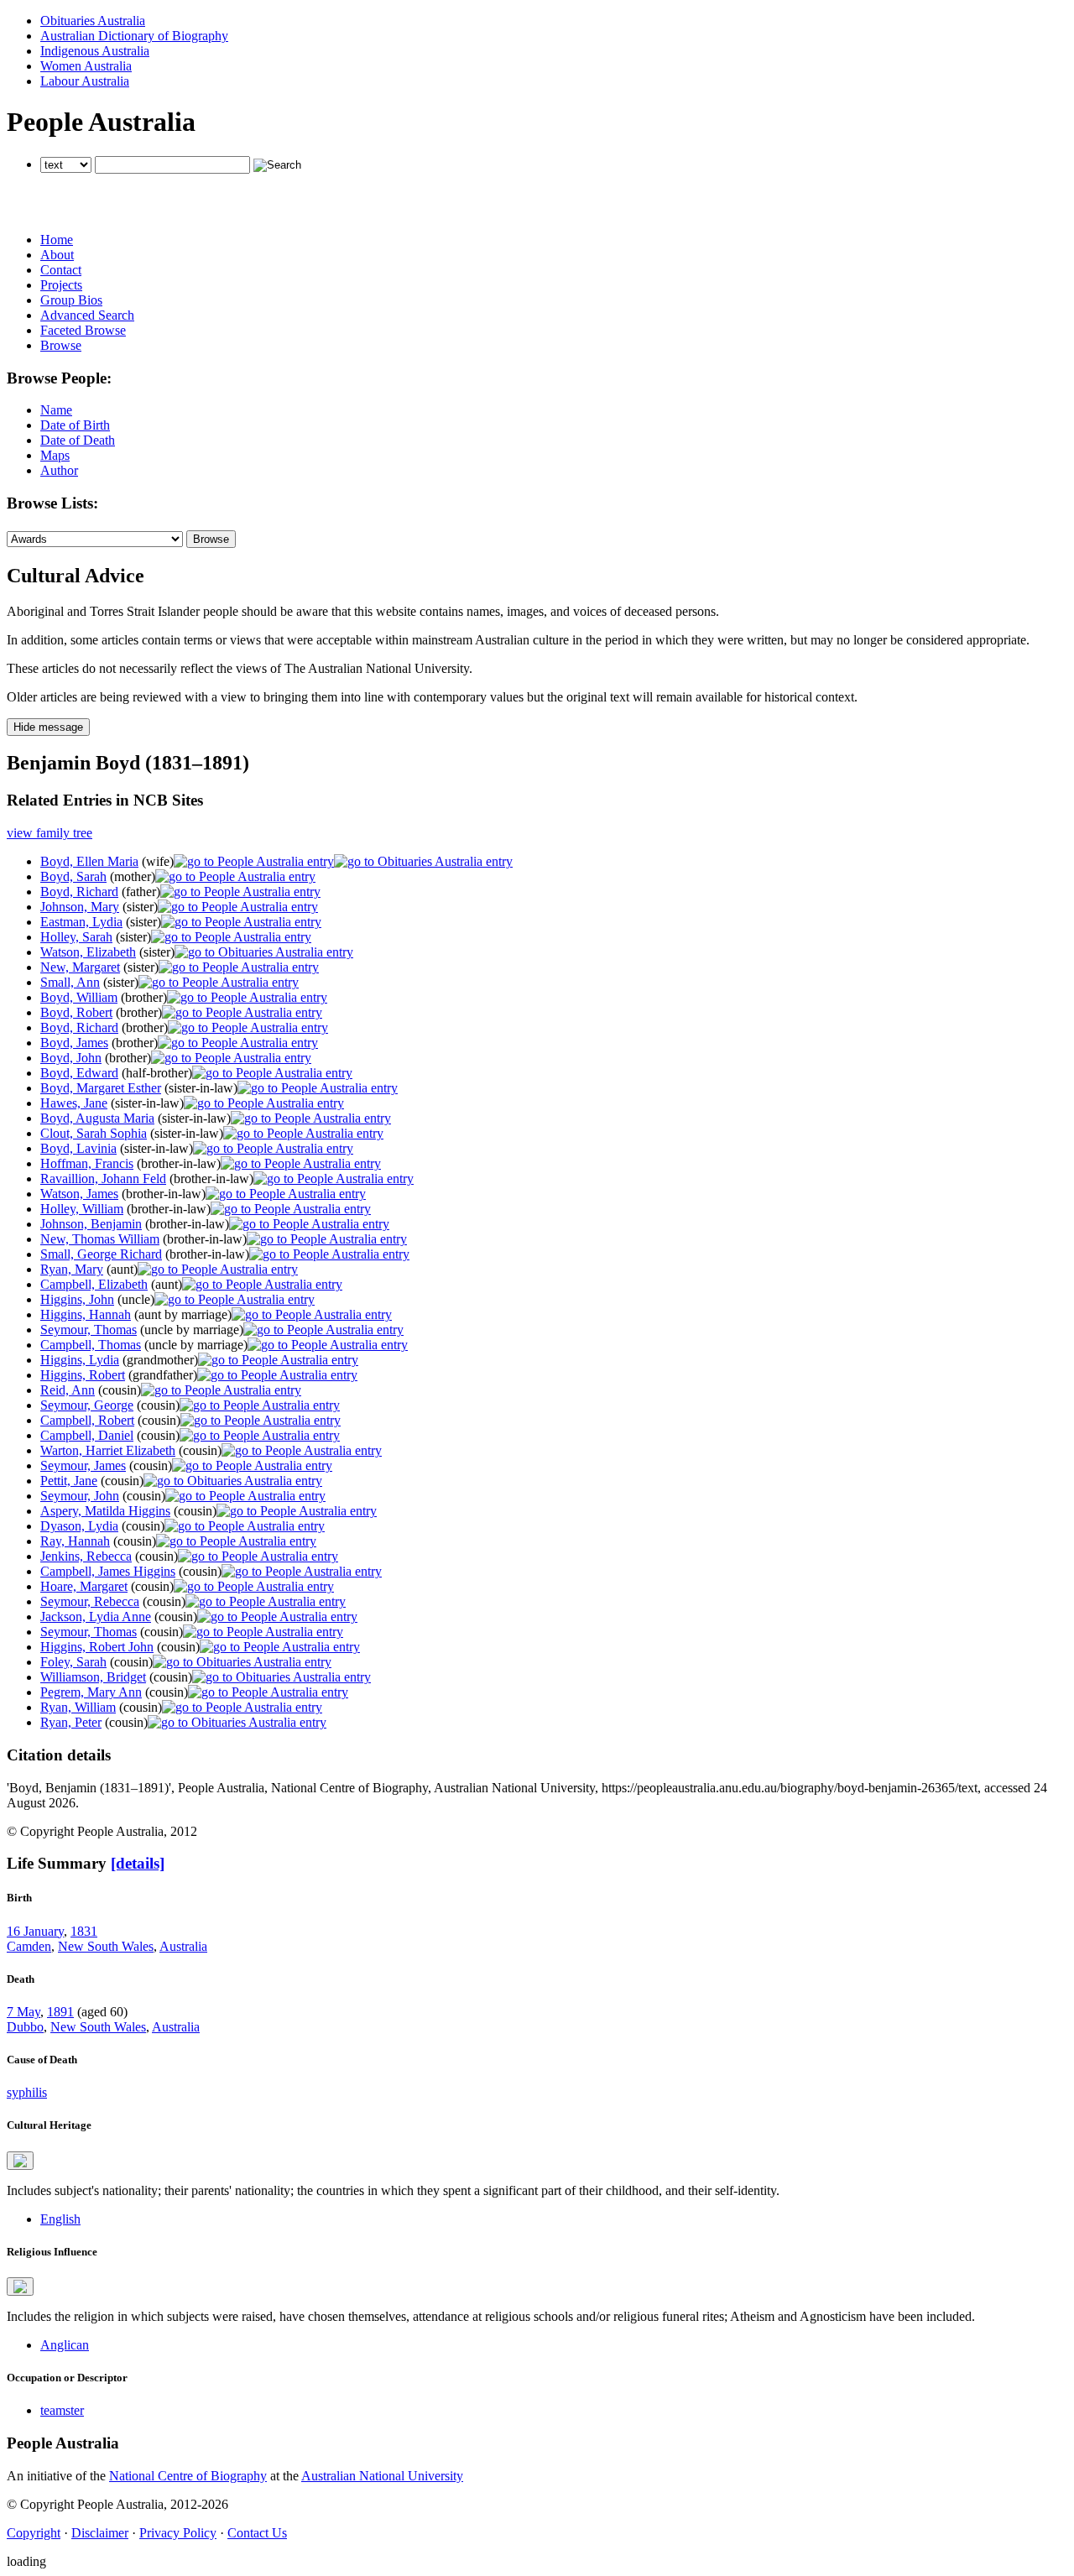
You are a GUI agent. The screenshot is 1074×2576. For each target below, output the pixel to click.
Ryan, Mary (72, 1269)
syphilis (27, 2092)
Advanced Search (87, 315)
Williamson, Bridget (93, 1677)
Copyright (34, 2533)
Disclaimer (100, 2533)
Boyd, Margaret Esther (101, 1088)
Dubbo (25, 2027)
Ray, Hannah (75, 1541)
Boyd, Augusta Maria (97, 1118)
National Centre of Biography (188, 2476)
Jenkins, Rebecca (86, 1556)
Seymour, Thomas (89, 1330)
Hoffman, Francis (87, 1163)
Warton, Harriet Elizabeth (108, 1450)
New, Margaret (80, 967)
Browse (61, 345)
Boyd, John (71, 1058)
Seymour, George (87, 1405)
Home (57, 240)
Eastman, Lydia (81, 922)
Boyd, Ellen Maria (89, 861)
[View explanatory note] (20, 2161)
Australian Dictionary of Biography (134, 36)
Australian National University (382, 2476)
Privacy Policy (178, 2533)
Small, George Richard (101, 1254)
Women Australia (86, 66)
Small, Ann (70, 982)
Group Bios (71, 300)
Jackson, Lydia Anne (96, 1617)
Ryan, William (78, 1707)
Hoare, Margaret (84, 1586)
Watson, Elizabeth (88, 952)
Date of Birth (75, 425)
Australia (183, 1946)
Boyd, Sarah (73, 876)
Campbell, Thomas (91, 1345)
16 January (35, 1931)
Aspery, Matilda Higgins (105, 1511)
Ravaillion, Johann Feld (103, 1178)
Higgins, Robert (83, 1375)
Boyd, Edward (79, 1073)
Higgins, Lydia (80, 1360)
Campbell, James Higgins (108, 1571)
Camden (29, 1946)
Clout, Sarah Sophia (94, 1133)
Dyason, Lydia (79, 1526)
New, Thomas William (100, 1239)
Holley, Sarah (76, 937)
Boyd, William (79, 997)
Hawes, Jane (74, 1103)
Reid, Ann (68, 1390)
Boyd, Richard (79, 892)
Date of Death (78, 440)
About (57, 255)
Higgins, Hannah (86, 1314)
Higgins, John (77, 1299)
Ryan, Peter (71, 1722)
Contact (61, 270)
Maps (55, 455)
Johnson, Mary (80, 907)
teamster (62, 2410)
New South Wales (106, 1946)
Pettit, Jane (69, 1481)
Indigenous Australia (95, 51)
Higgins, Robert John (97, 1647)
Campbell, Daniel (87, 1435)
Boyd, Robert (76, 1012)
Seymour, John (80, 1496)
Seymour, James (83, 1465)
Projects (61, 285)
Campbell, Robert (87, 1420)
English (60, 2219)
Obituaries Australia (93, 21)
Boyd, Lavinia (78, 1148)
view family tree (50, 833)
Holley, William (82, 1209)
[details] (138, 1863)
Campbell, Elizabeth (94, 1284)
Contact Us (257, 2533)
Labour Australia (85, 81)
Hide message (48, 727)
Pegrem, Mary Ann (91, 1692)
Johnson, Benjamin (91, 1224)
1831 (84, 1931)
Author (59, 470)
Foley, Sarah (73, 1662)
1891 (60, 2012)
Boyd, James (74, 1043)
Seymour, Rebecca (90, 1601)
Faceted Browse (83, 330)
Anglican (65, 2345)
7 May (23, 2012)
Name (56, 410)
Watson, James (79, 1194)
